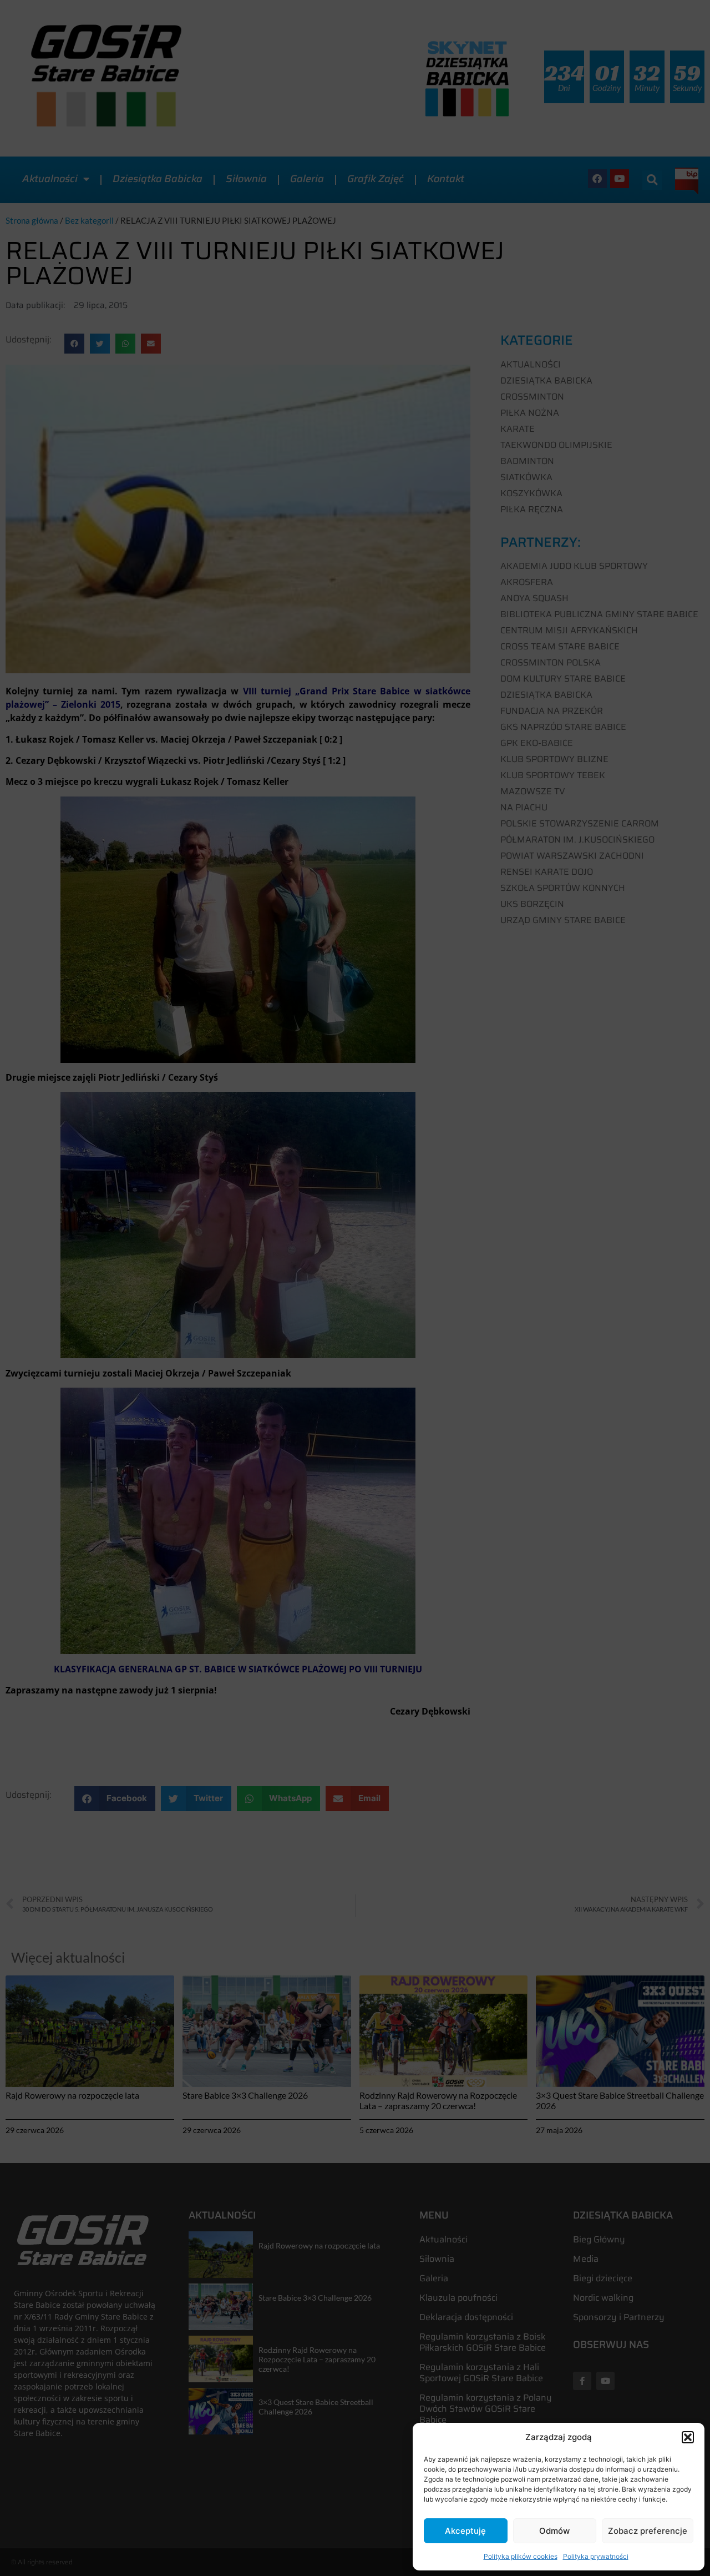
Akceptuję (465, 2531)
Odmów (554, 2531)
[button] (688, 2437)
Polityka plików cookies (521, 2556)
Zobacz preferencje (648, 2531)
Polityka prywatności (596, 2556)
